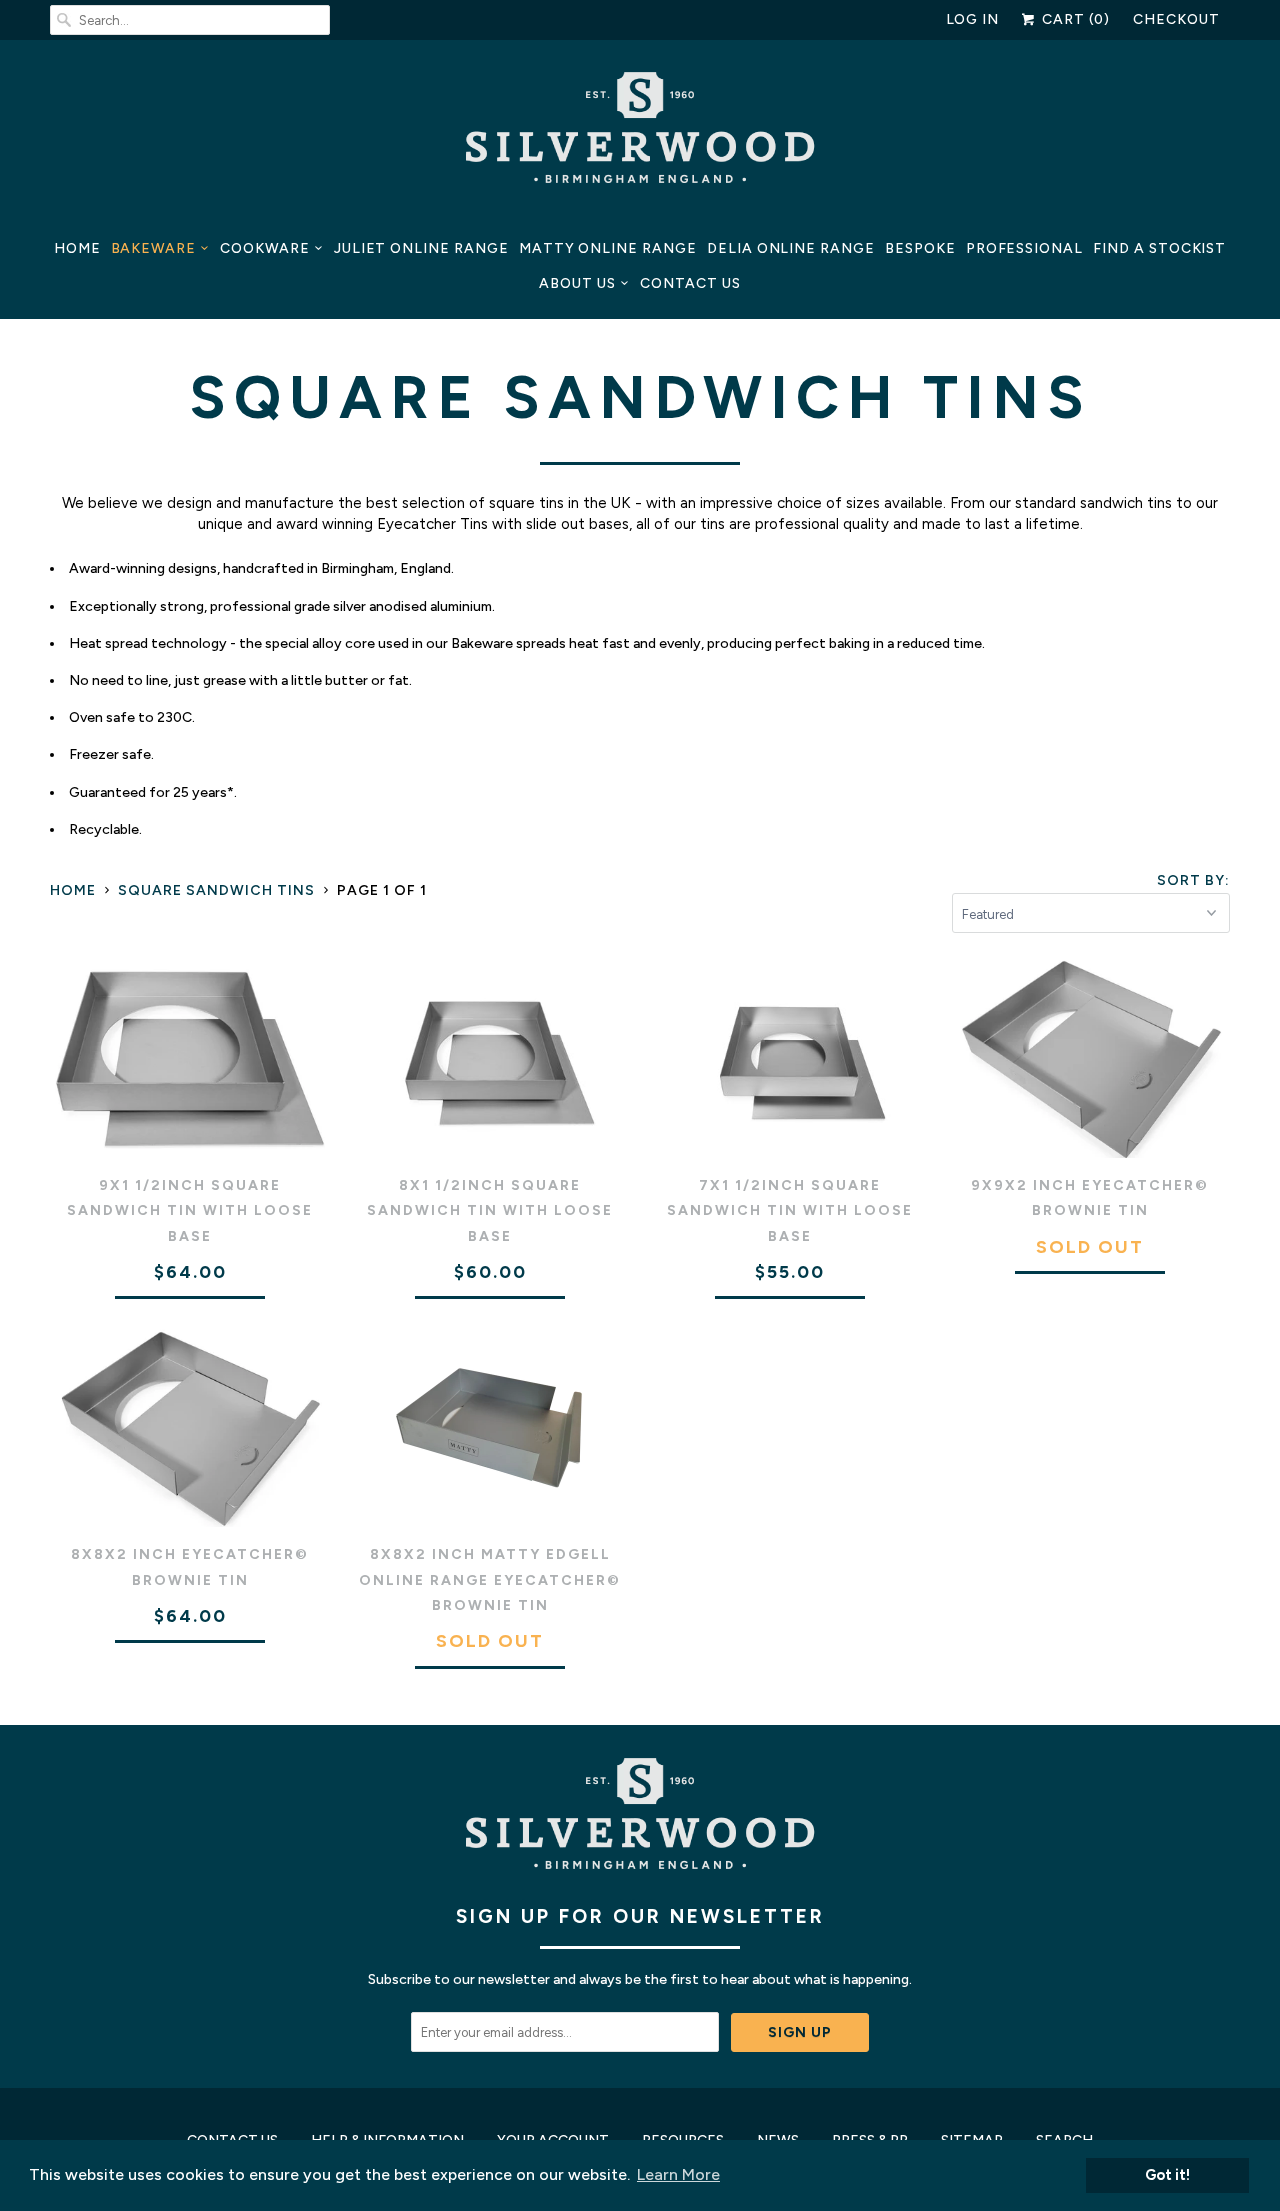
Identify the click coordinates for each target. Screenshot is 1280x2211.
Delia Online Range (791, 248)
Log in (973, 19)
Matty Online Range (608, 248)
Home (77, 248)
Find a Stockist (1159, 248)
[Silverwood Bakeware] (640, 133)
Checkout (1176, 19)
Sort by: (1193, 880)
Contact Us (690, 283)
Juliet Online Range (421, 248)
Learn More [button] (678, 2174)
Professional (1024, 248)
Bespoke (920, 248)
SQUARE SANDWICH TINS (640, 397)
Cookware (265, 248)
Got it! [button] (1167, 2175)
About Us (577, 283)
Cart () (1074, 19)
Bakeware (154, 248)
